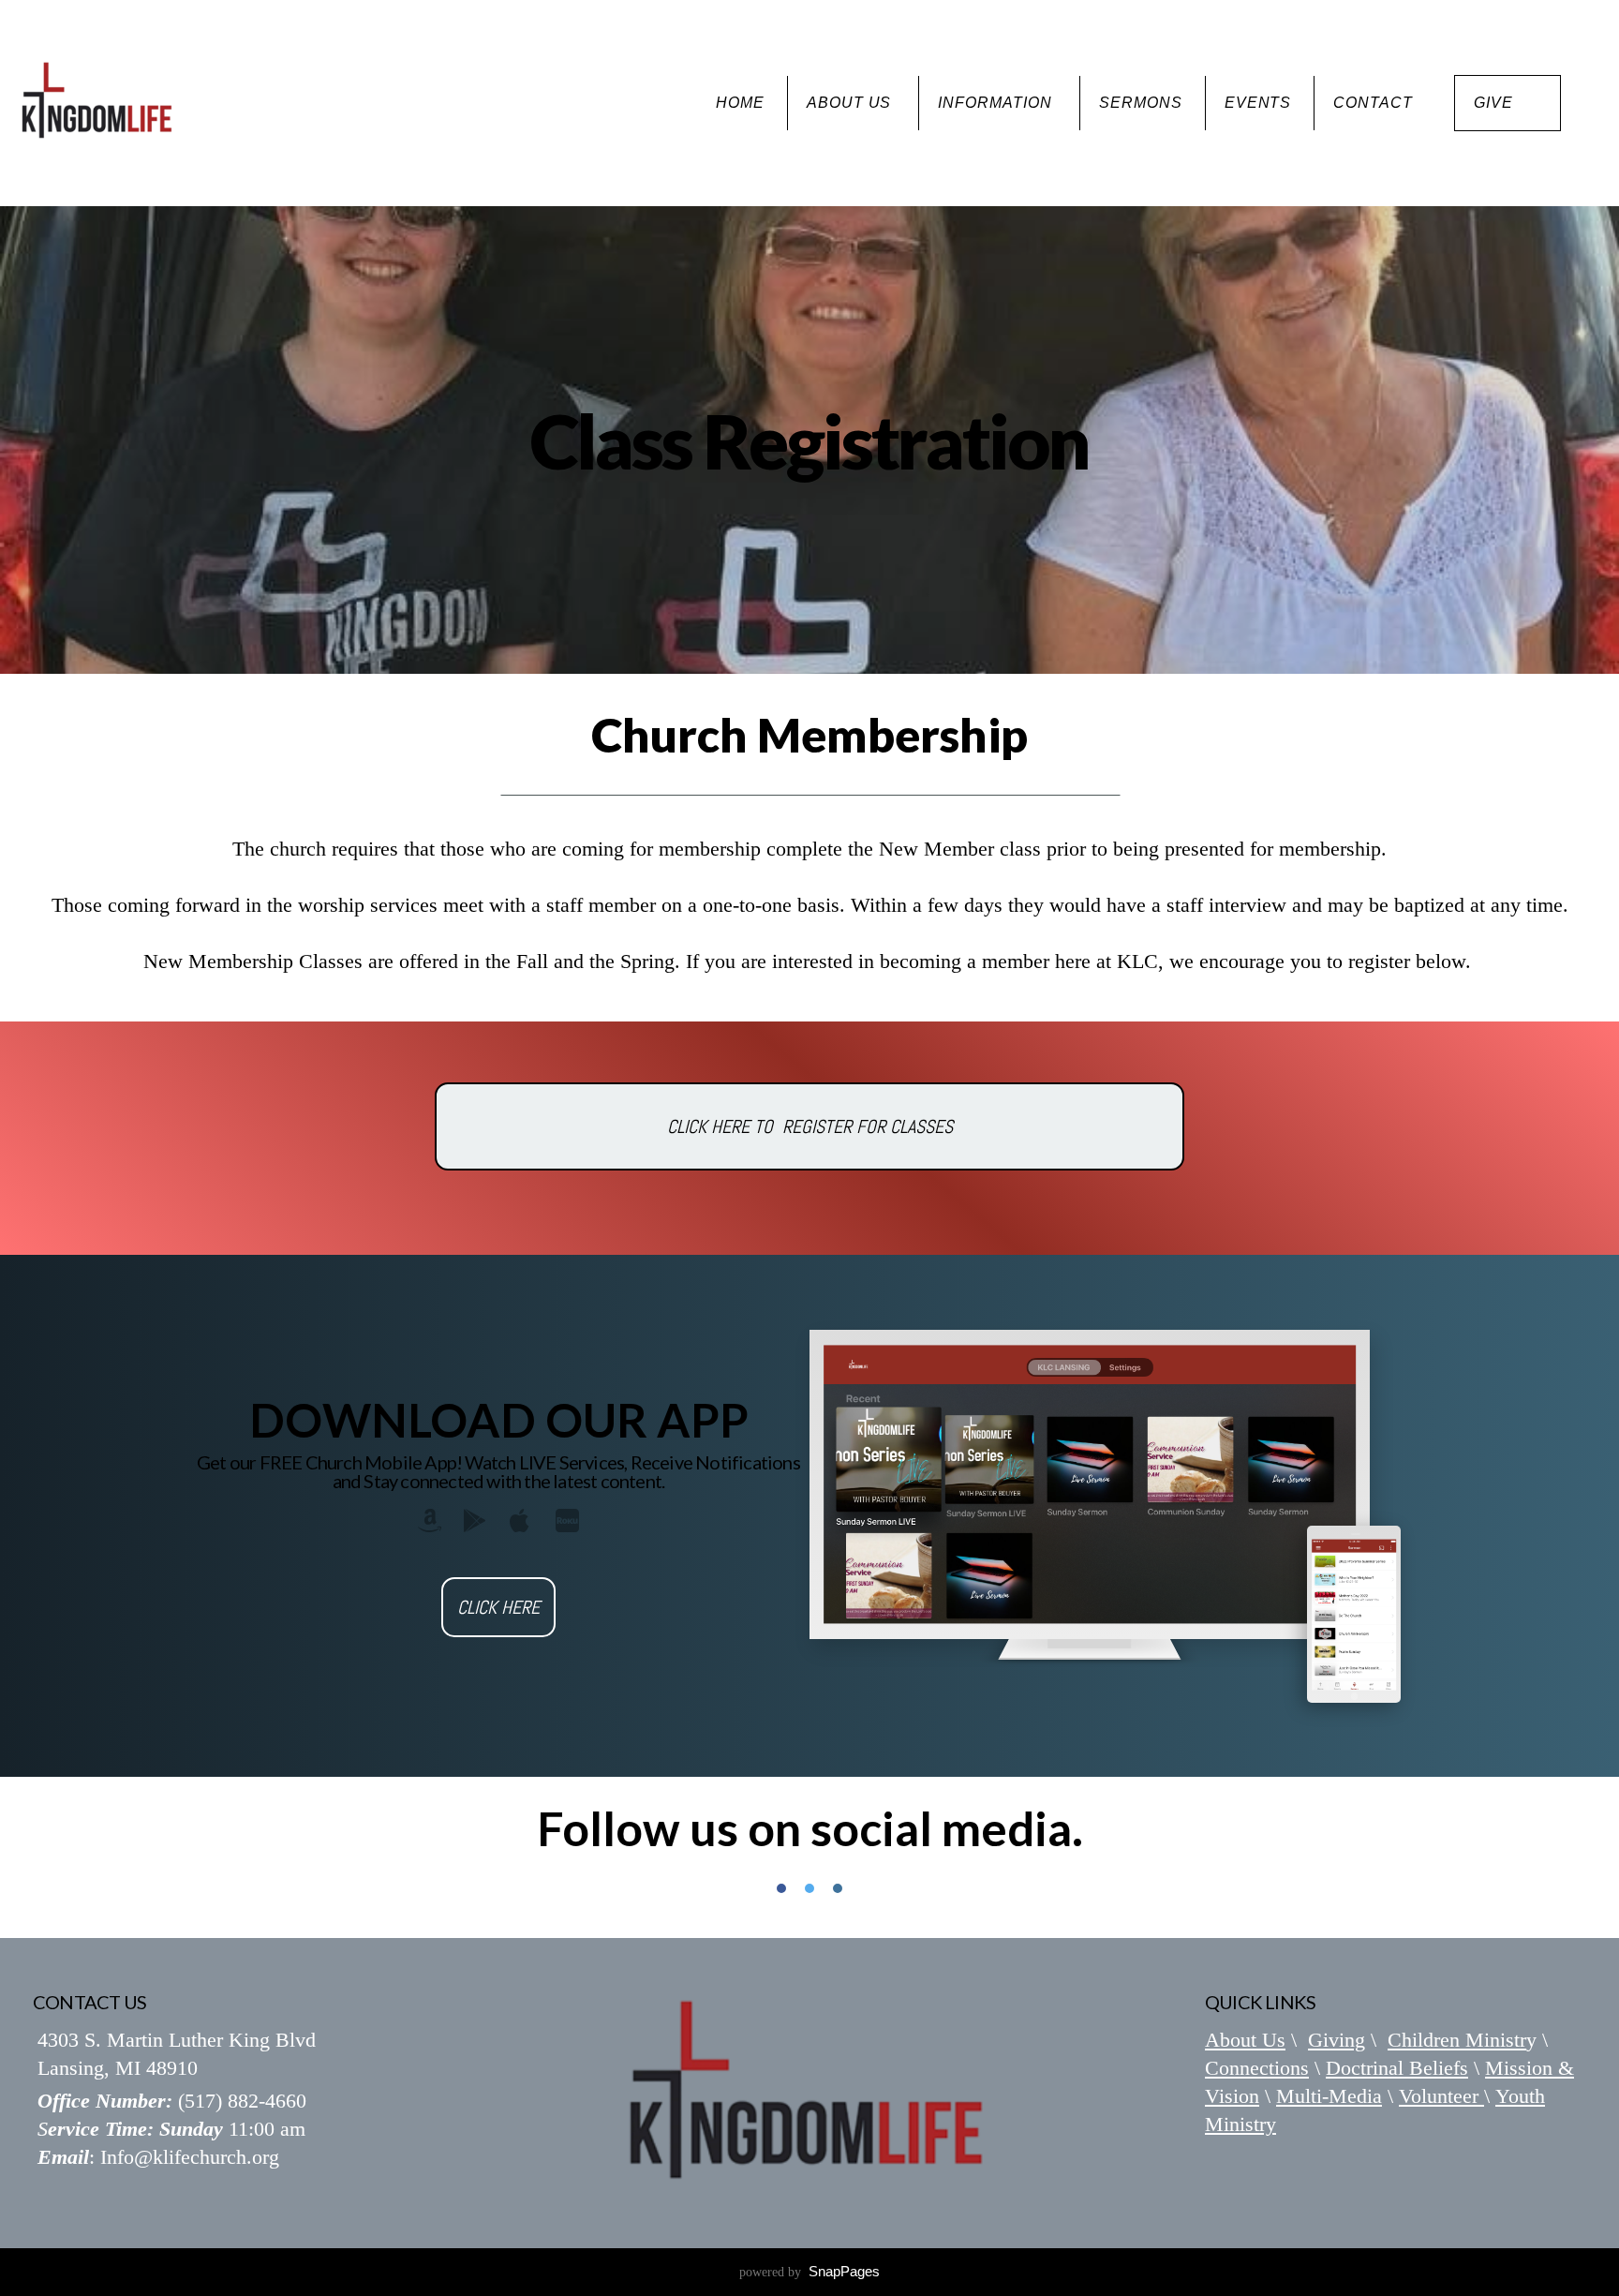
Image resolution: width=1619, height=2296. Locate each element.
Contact (1373, 103)
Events (1258, 103)
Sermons (1141, 103)
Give (1493, 103)
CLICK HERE (498, 1607)
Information (997, 103)
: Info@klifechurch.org (158, 2157)
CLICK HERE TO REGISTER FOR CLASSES (810, 1126)
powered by (809, 2272)
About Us (852, 103)
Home (740, 103)
